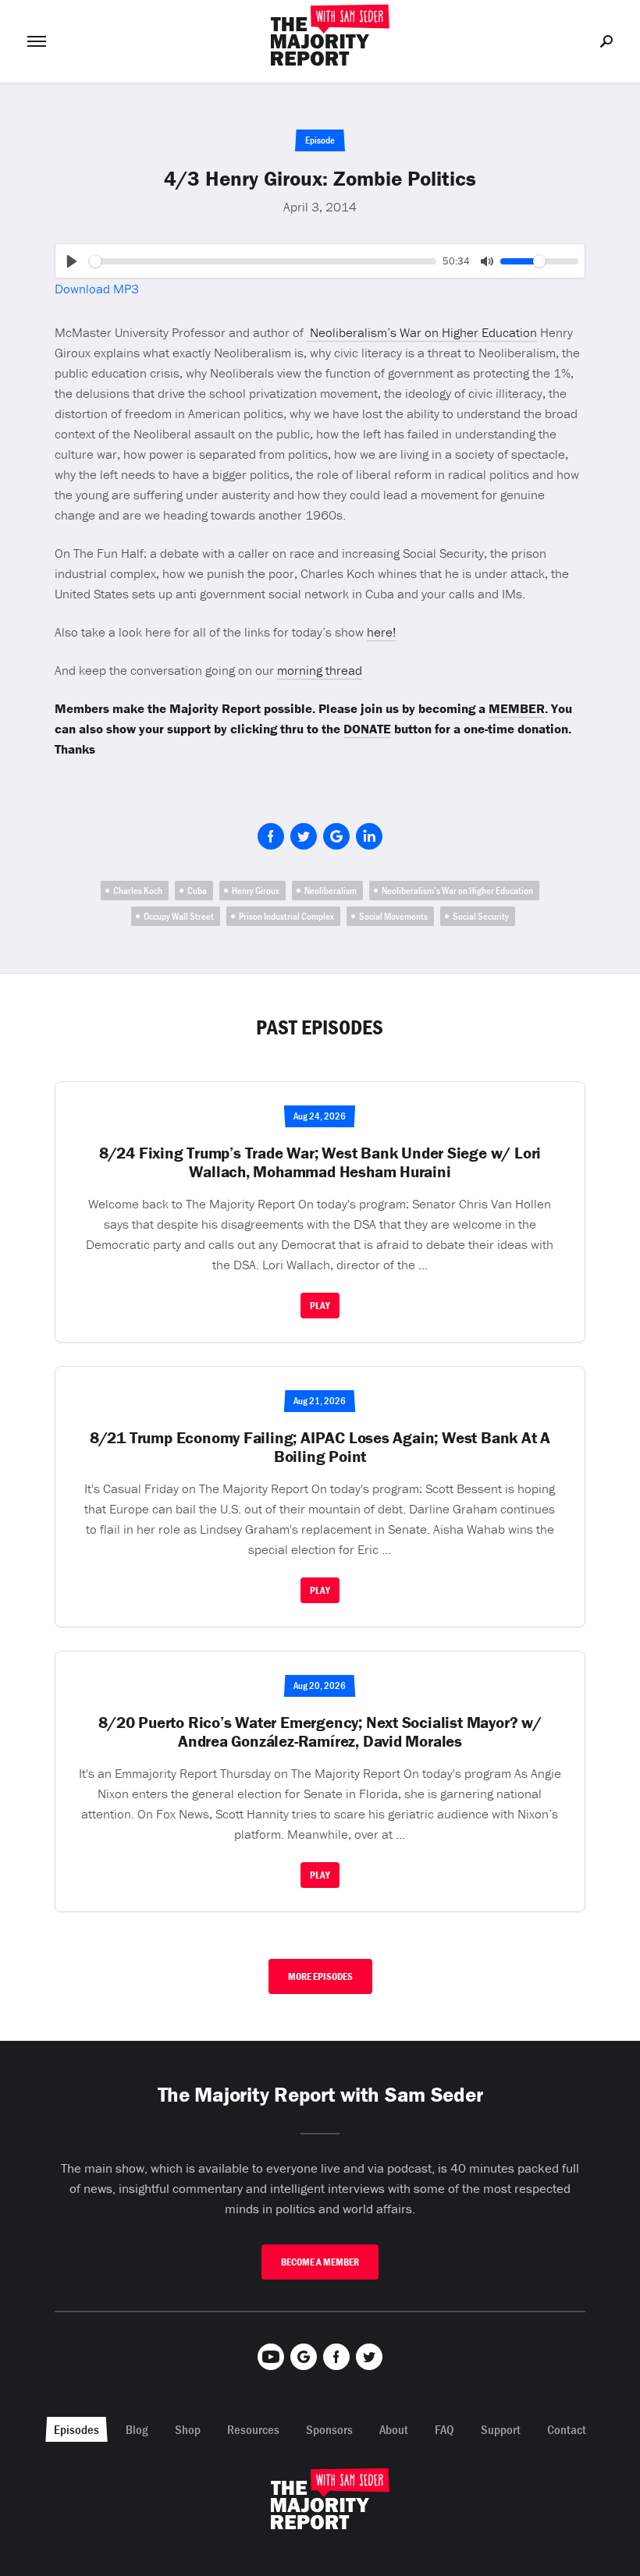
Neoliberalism (331, 891)
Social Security (481, 916)
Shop (188, 2429)
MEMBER (517, 708)
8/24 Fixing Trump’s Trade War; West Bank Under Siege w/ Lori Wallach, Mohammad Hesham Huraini (320, 1162)
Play (320, 1306)
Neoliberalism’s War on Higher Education (422, 332)
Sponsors (329, 2429)
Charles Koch (138, 891)
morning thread (320, 670)
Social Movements (393, 916)
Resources (253, 2429)
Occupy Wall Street (179, 916)
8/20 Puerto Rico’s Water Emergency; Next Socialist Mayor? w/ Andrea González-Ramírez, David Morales (320, 1732)
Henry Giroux (256, 891)
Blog (137, 2429)
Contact (567, 2429)
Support (501, 2429)
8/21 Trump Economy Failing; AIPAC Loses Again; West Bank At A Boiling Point (320, 1447)
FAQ (444, 2429)
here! (382, 632)
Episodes (76, 2429)
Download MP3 (97, 289)
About (394, 2429)
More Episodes (320, 1976)
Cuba (197, 891)
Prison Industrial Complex (286, 916)
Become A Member (320, 2262)
